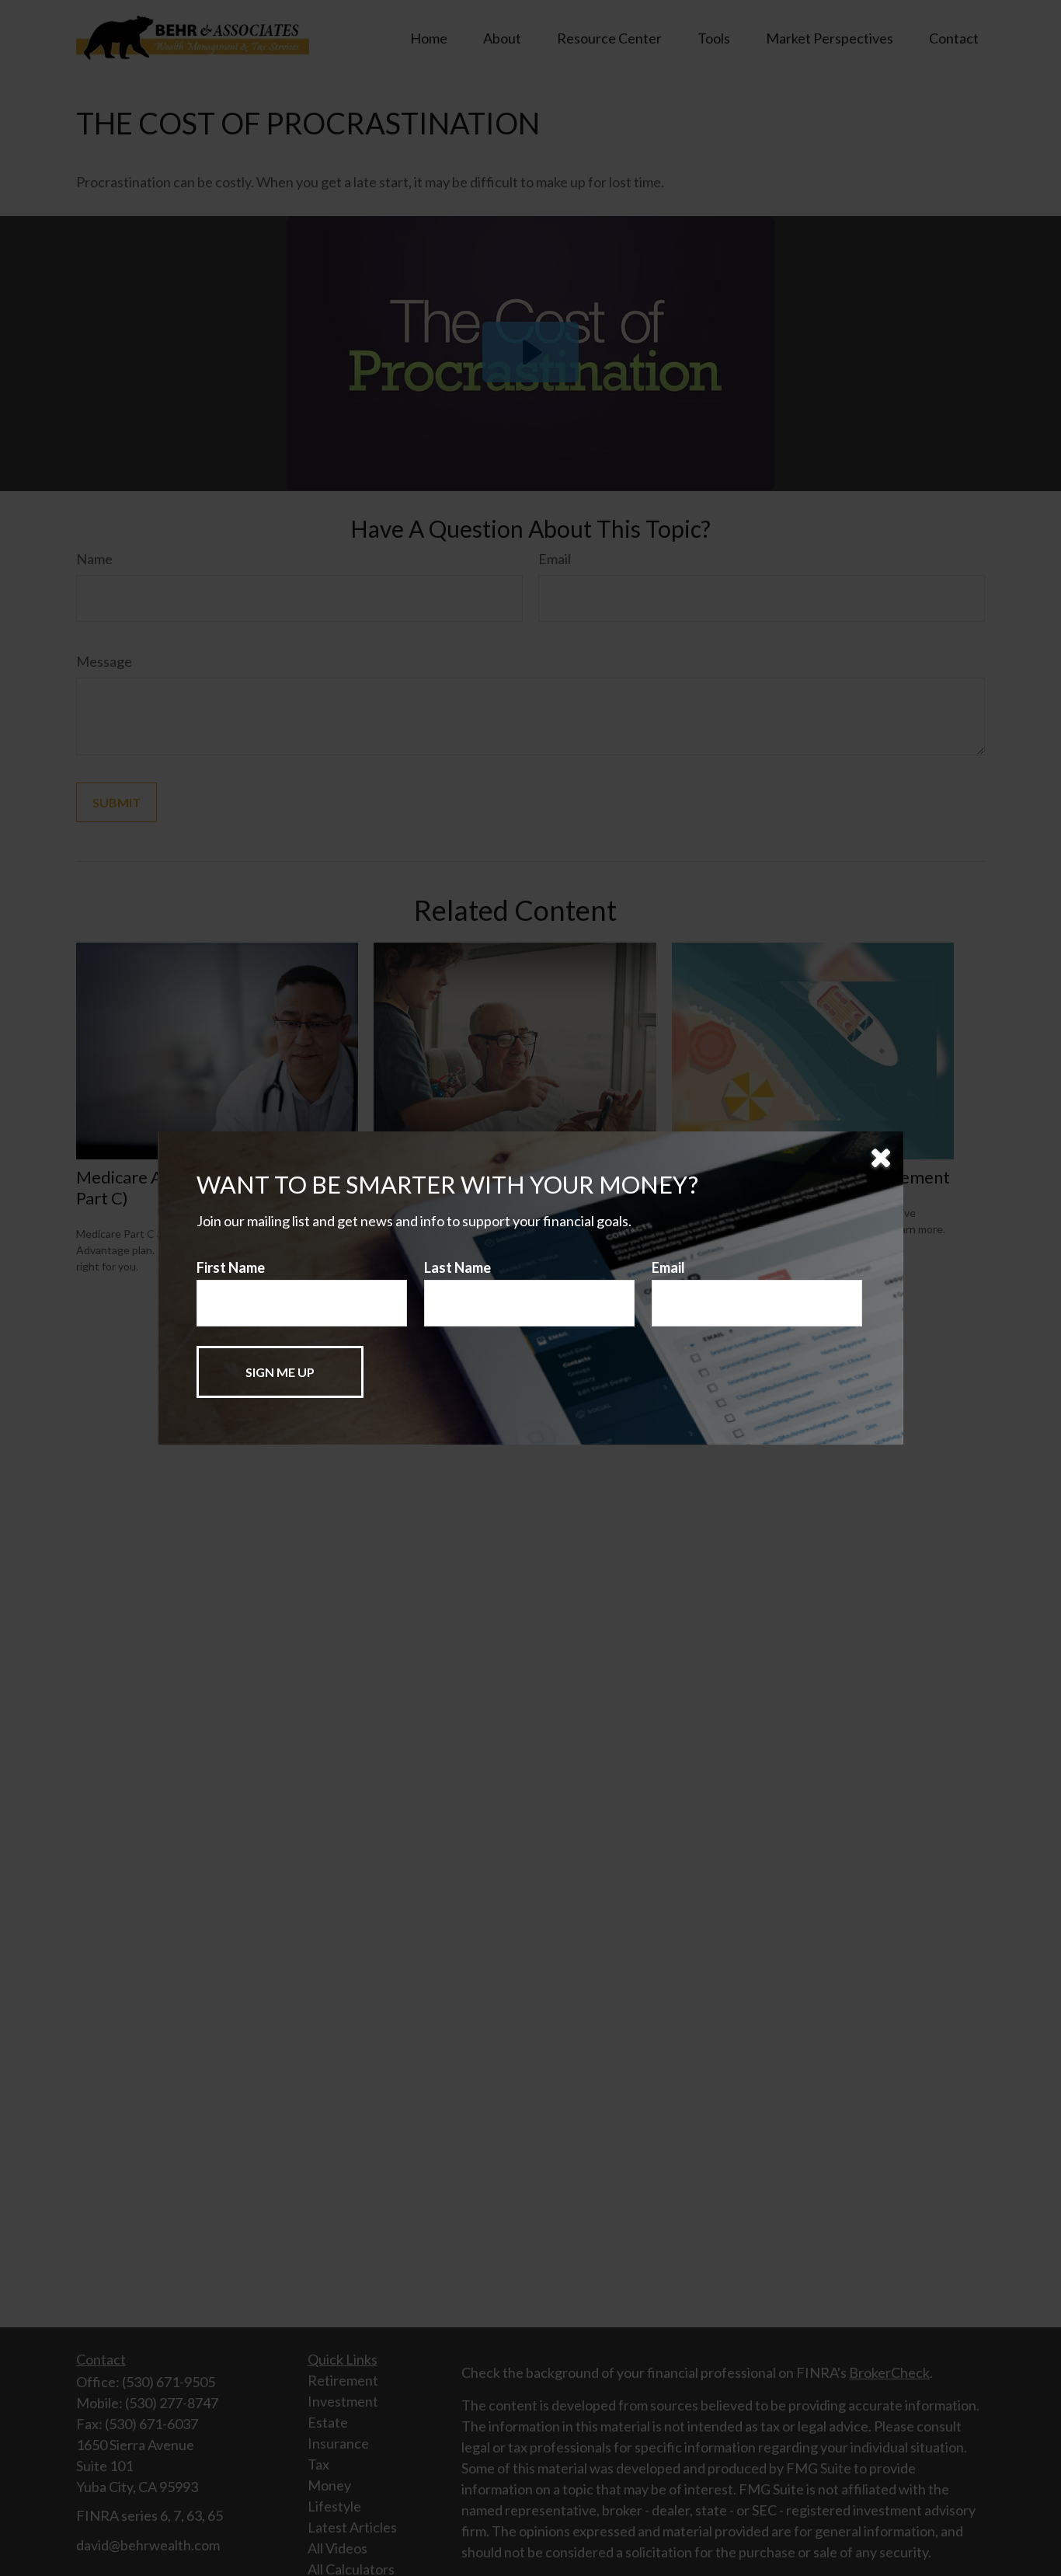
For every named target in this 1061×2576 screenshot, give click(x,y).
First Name (231, 1267)
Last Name (457, 1267)
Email (668, 1267)
